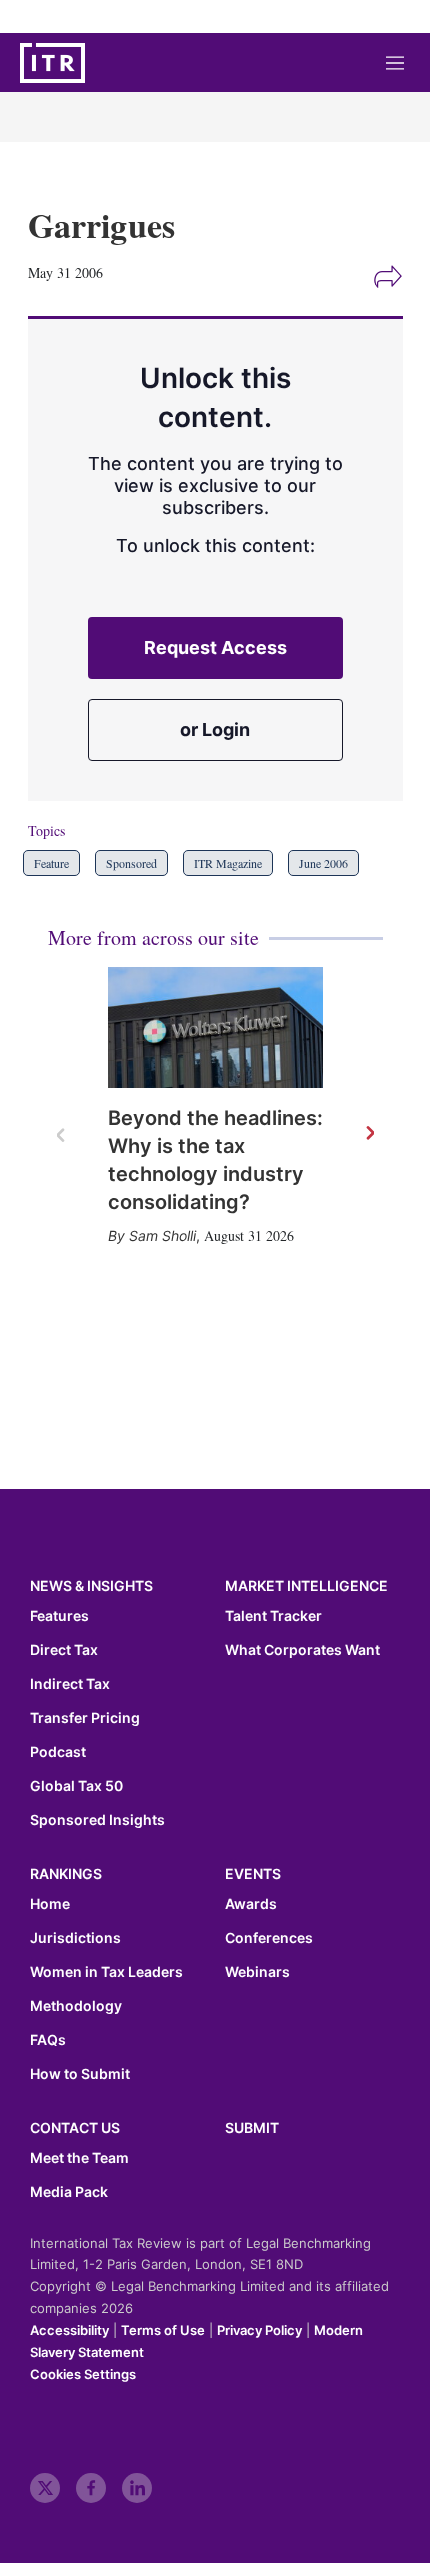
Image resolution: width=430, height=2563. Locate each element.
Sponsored (131, 863)
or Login (215, 729)
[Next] (369, 1134)
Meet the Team (79, 2158)
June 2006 (323, 863)
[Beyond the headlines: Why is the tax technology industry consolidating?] (215, 1027)
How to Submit (80, 2074)
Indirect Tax (70, 1684)
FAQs (48, 2040)
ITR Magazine (228, 863)
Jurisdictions (75, 1938)
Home (50, 1904)
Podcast (58, 1752)
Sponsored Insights (97, 1820)
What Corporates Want (302, 1650)
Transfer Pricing (85, 1718)
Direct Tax (64, 1650)
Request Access (215, 647)
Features (59, 1616)
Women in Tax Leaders (106, 1972)
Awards (251, 1904)
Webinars (257, 1972)
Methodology (76, 2006)
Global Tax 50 (76, 1786)
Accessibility (69, 2330)
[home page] (52, 63)
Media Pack (69, 2192)
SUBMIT (252, 2127)
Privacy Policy (259, 2330)
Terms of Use (163, 2330)
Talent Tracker (273, 1616)
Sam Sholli (162, 1235)
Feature (51, 863)
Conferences (269, 1938)
